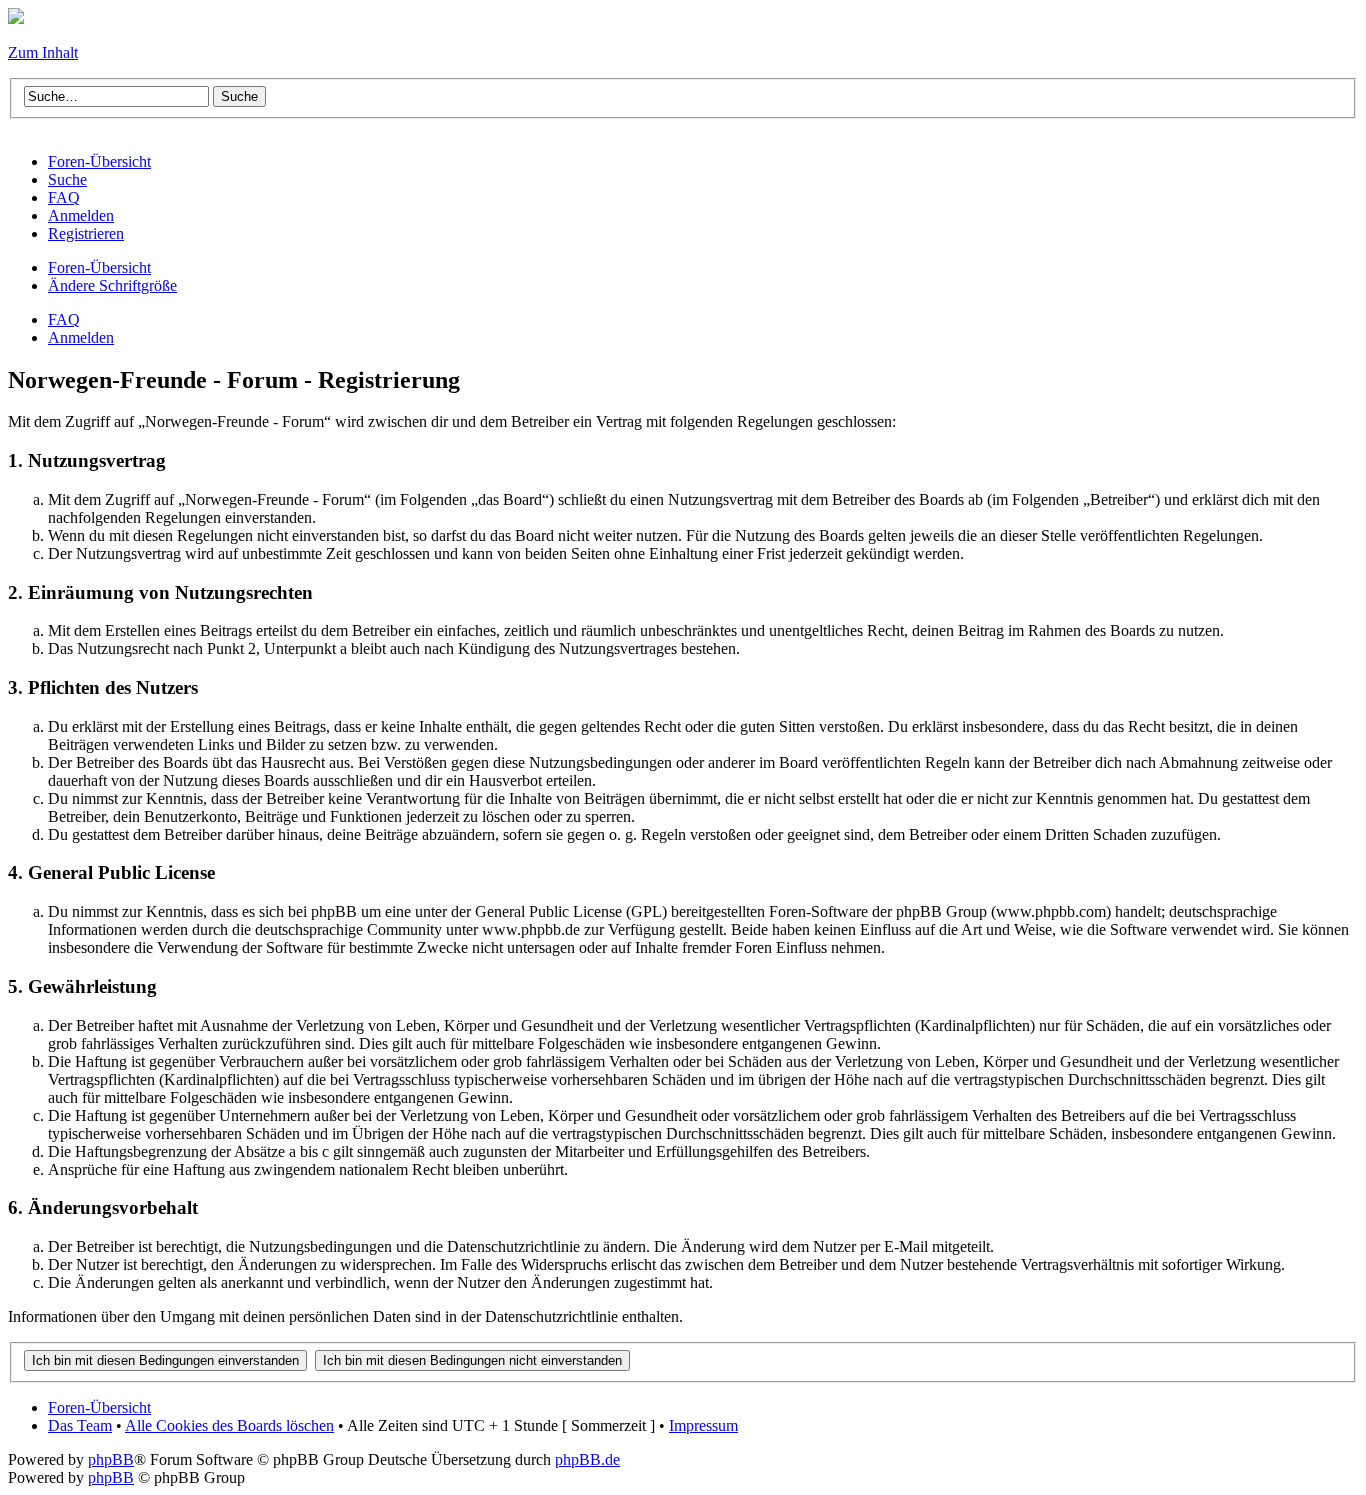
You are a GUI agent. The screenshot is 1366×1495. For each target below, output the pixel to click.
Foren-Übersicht (99, 267)
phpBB (111, 1459)
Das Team (80, 1425)
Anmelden (81, 337)
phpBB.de (587, 1459)
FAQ (64, 319)
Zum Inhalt (43, 52)
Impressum (703, 1425)
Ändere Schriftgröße (112, 285)
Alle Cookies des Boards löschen (229, 1425)
